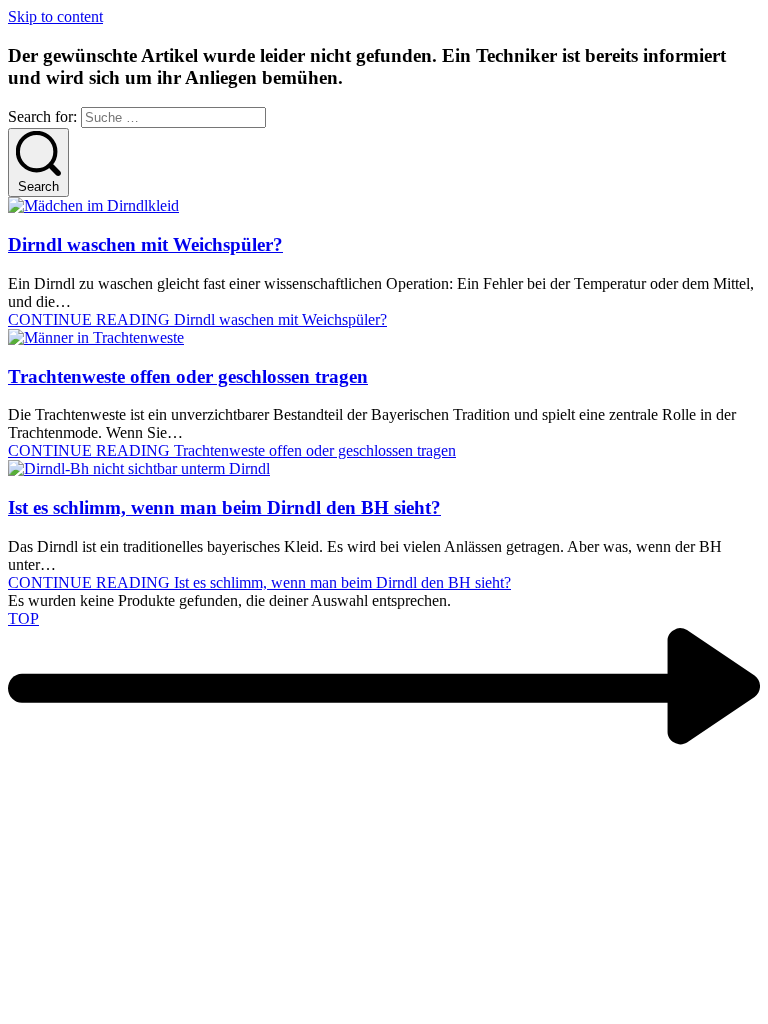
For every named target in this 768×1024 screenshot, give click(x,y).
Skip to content (55, 16)
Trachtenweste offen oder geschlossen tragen (188, 376)
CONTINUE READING (197, 319)
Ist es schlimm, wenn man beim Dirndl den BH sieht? (224, 507)
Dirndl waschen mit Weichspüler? (145, 244)
